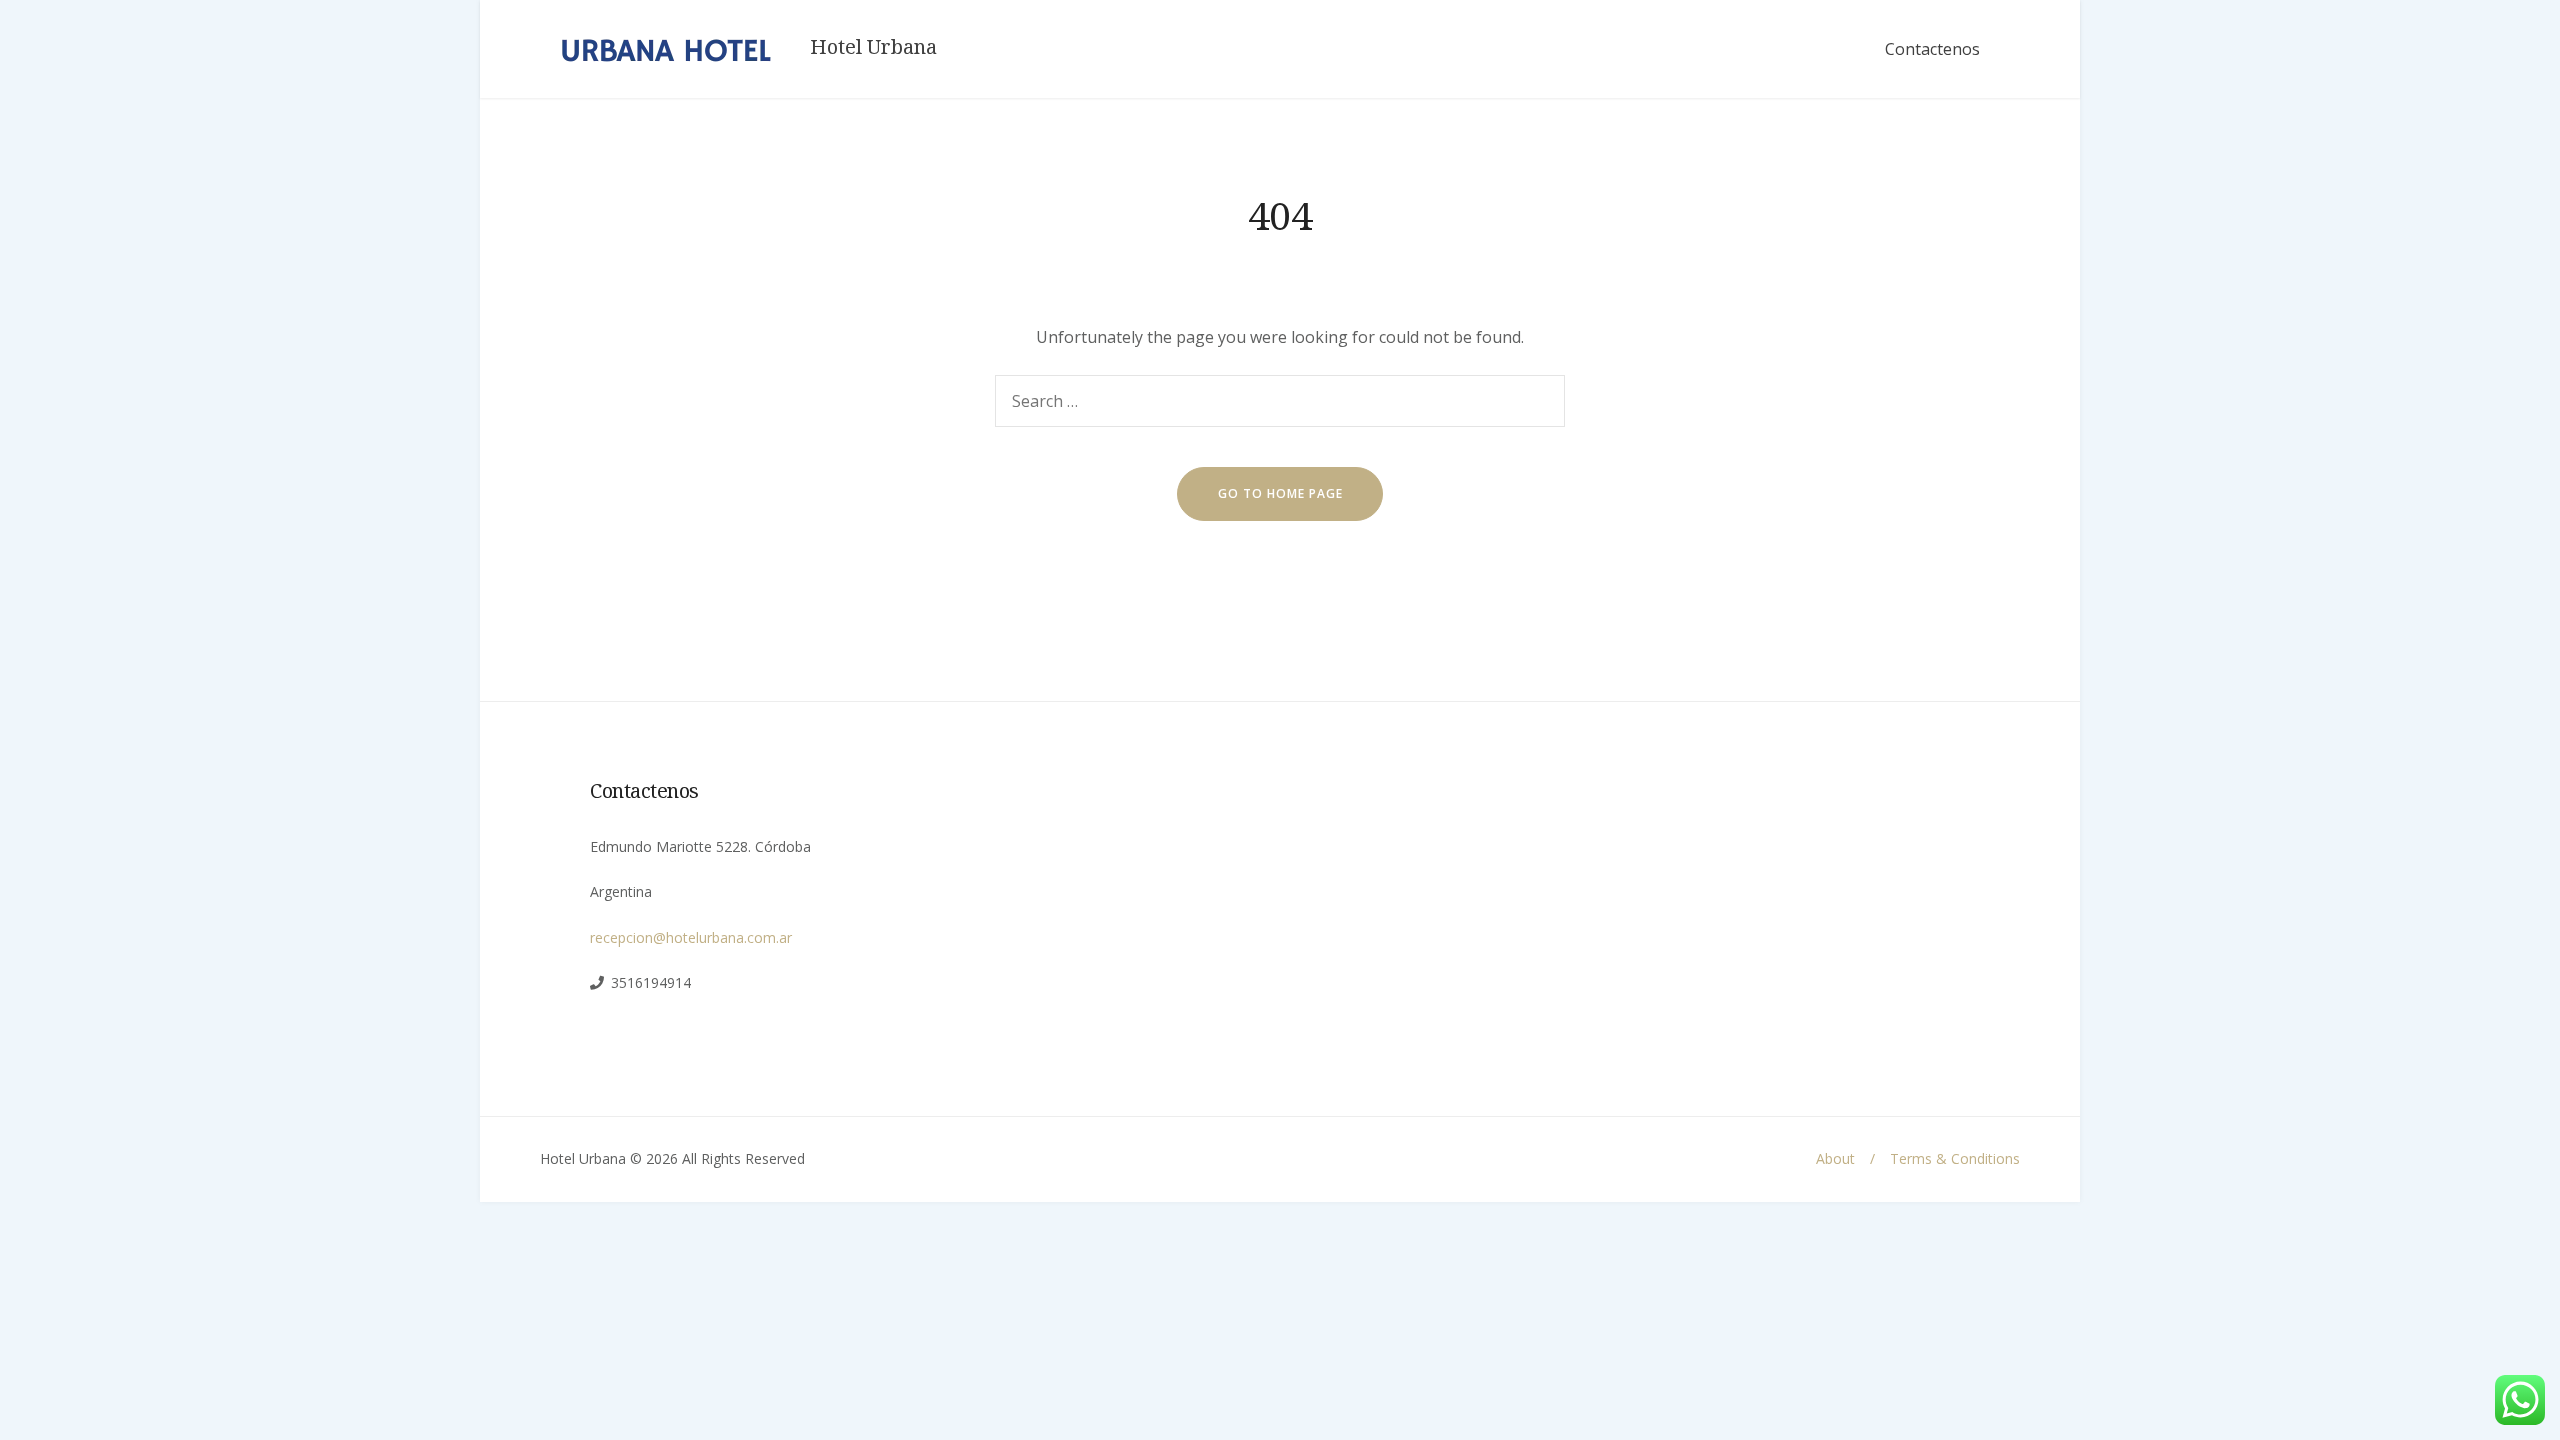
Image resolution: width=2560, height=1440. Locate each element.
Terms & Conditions (1955, 1158)
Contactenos (1932, 49)
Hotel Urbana (873, 47)
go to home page (1280, 493)
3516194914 (651, 982)
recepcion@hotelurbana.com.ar (691, 937)
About (1835, 1158)
